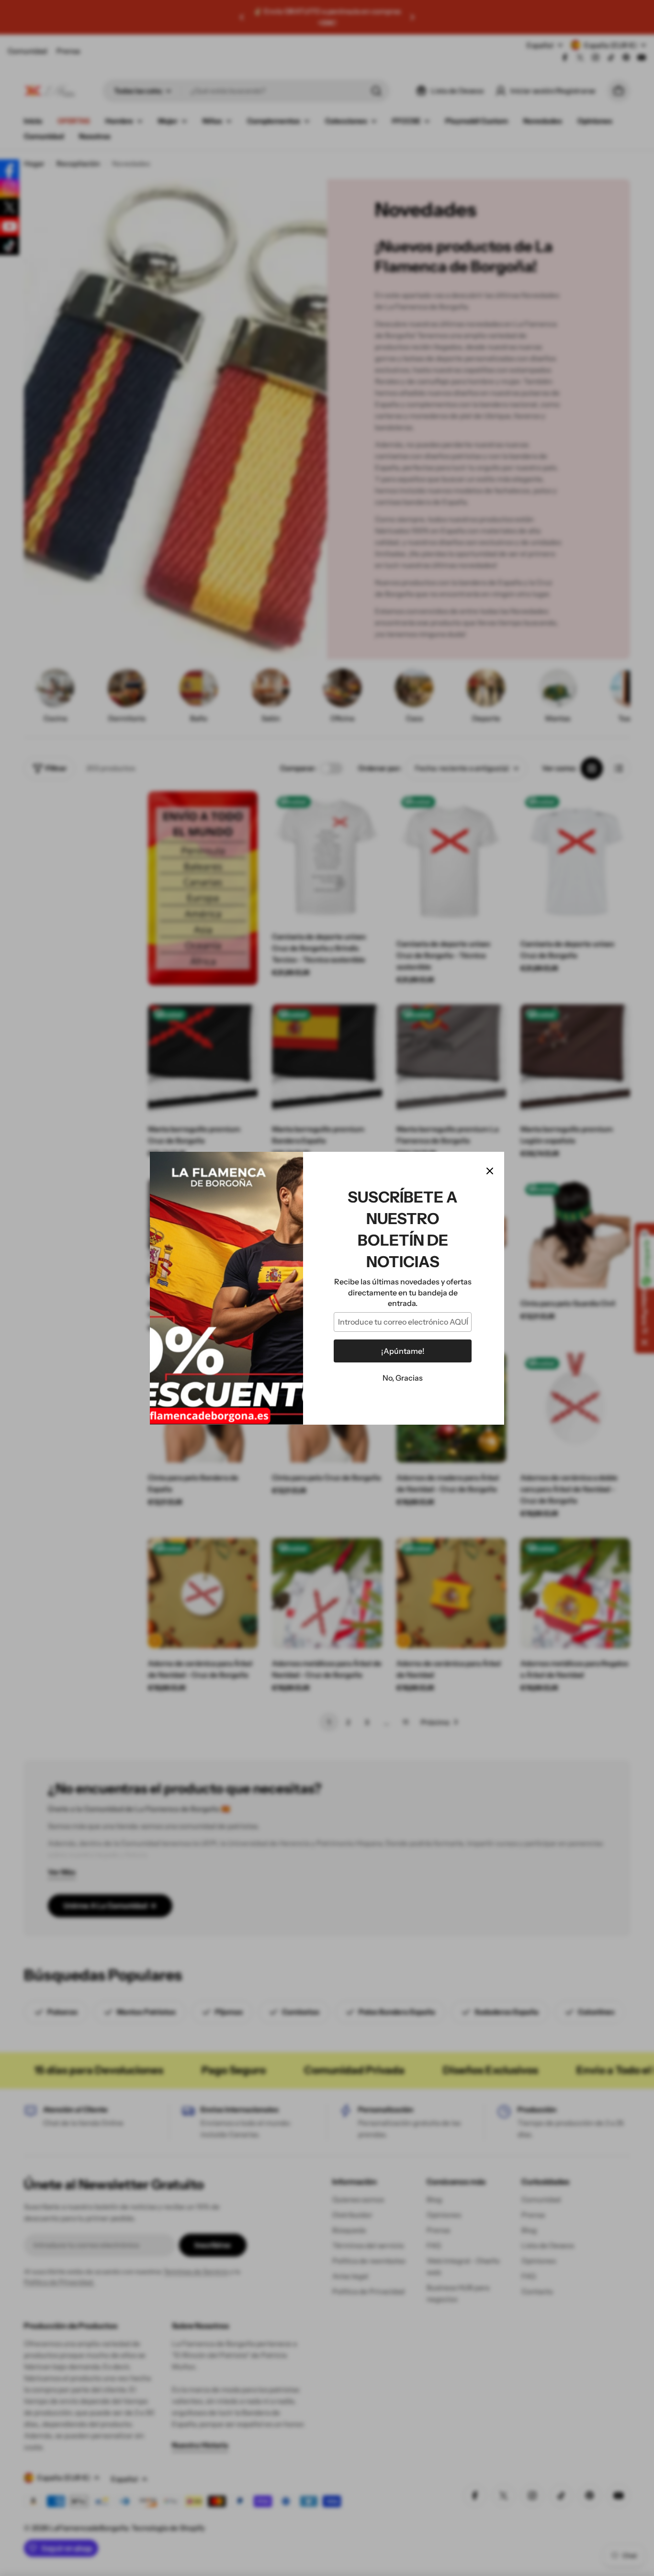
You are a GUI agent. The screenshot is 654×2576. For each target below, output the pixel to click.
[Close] (490, 1171)
